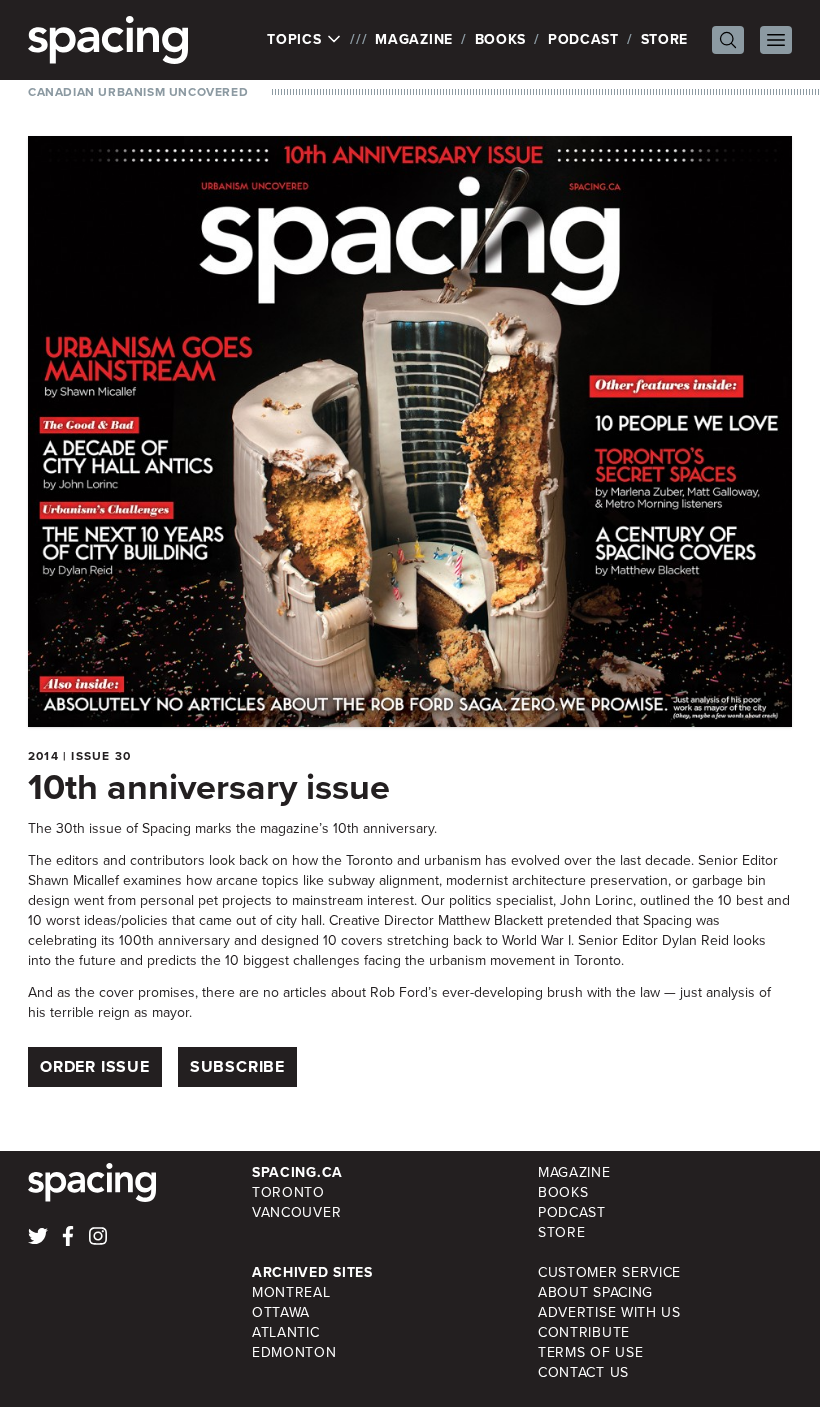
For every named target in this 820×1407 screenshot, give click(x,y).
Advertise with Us (609, 1312)
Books (501, 39)
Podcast (583, 39)
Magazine (414, 39)
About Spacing (595, 1292)
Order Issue (95, 1066)
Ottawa (281, 1312)
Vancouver (296, 1212)
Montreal (291, 1292)
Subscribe (237, 1066)
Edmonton (294, 1352)
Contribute (584, 1332)
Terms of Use (590, 1352)
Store (665, 39)
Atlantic (286, 1332)
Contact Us (583, 1372)
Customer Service (609, 1272)
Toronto (288, 1192)
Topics (296, 40)
